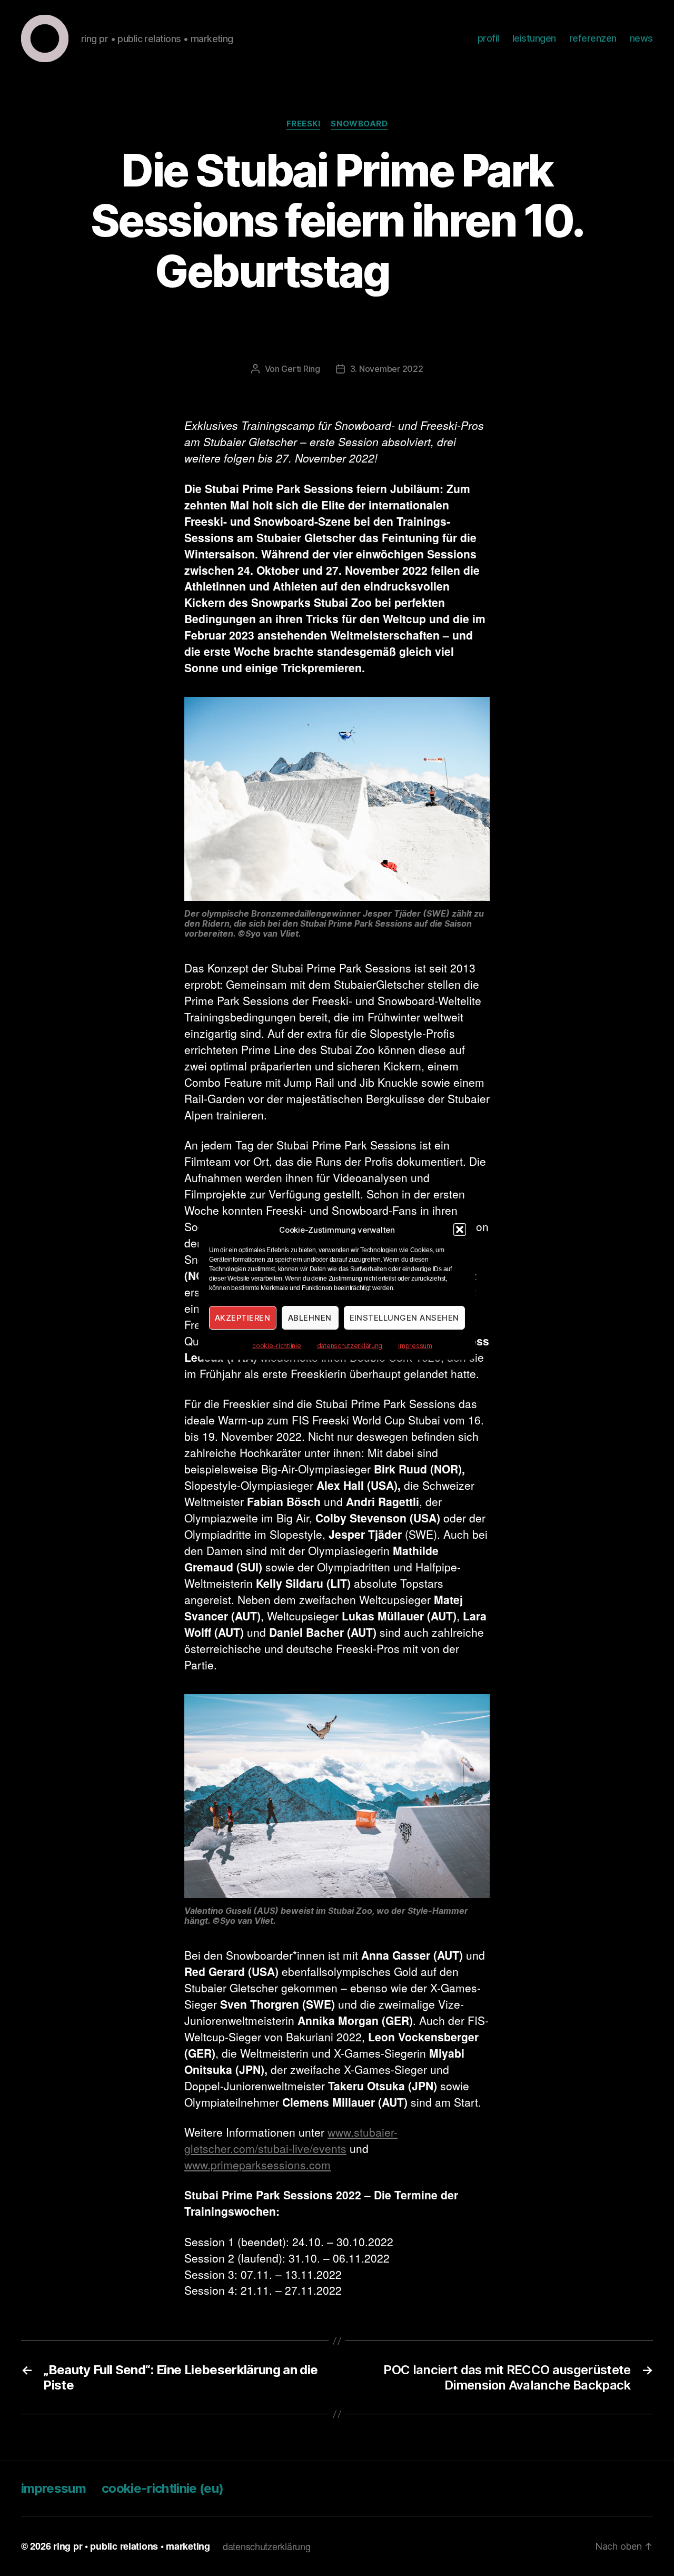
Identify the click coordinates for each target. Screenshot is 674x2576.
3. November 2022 (387, 369)
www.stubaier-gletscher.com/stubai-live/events (291, 2140)
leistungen (534, 38)
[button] (460, 1230)
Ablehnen (310, 1318)
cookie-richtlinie (276, 1346)
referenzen (593, 38)
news (641, 38)
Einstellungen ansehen (405, 1318)
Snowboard (359, 124)
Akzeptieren (243, 1318)
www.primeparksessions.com (257, 2165)
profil (488, 38)
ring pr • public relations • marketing (132, 2546)
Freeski (304, 124)
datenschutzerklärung (350, 1346)
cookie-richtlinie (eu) (162, 2488)
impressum (415, 1346)
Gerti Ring (300, 369)
